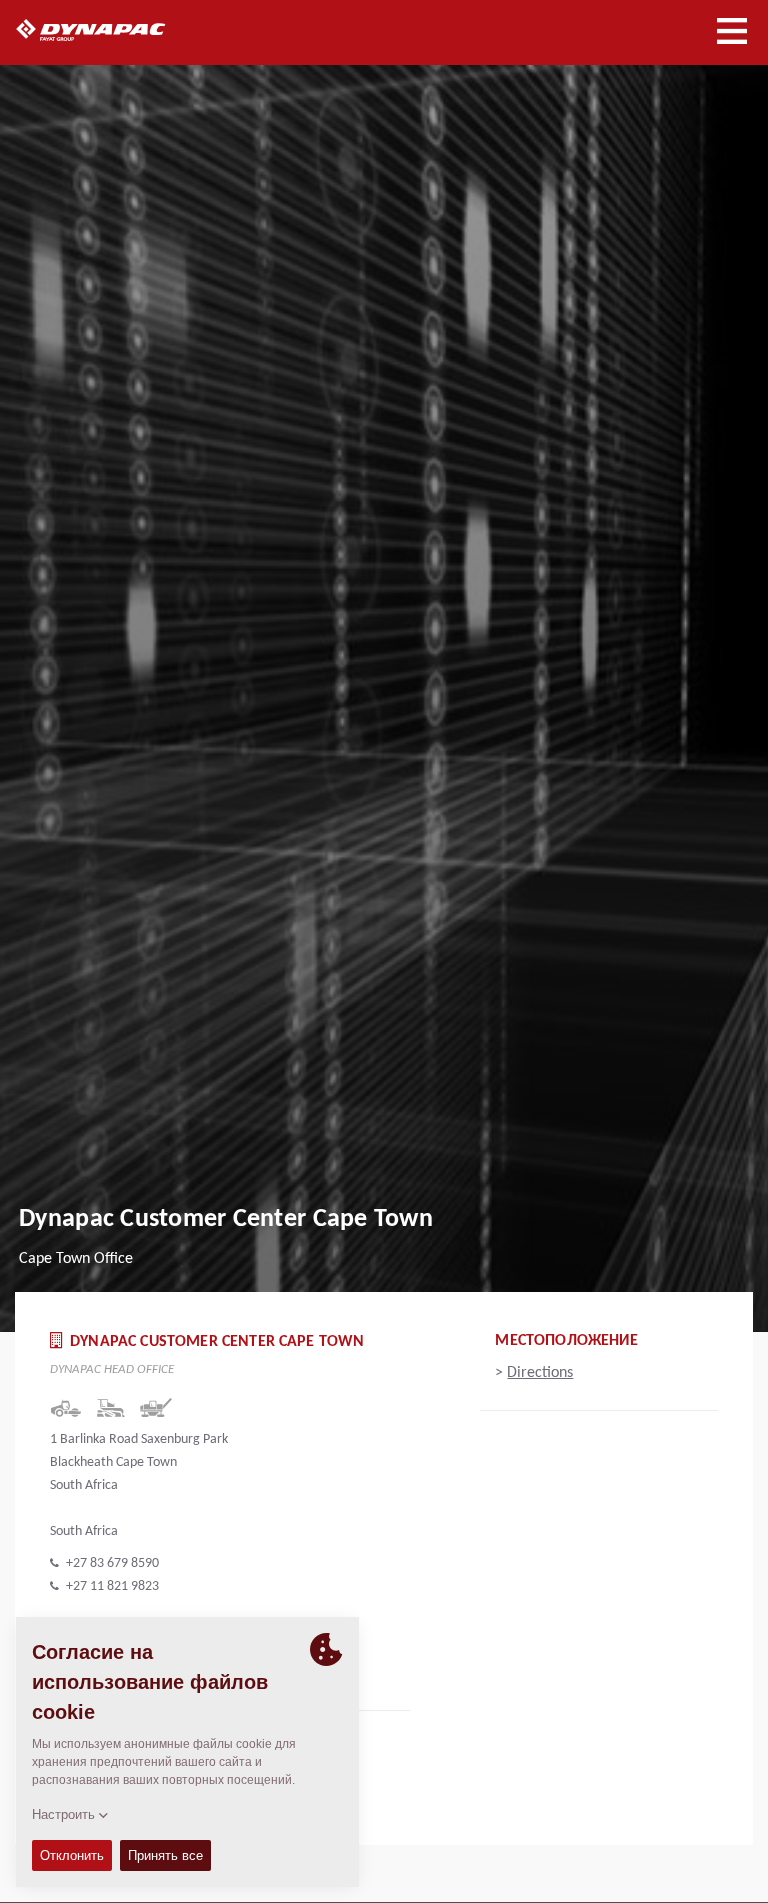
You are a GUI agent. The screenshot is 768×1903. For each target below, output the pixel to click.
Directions (540, 1373)
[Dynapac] (113, 30)
